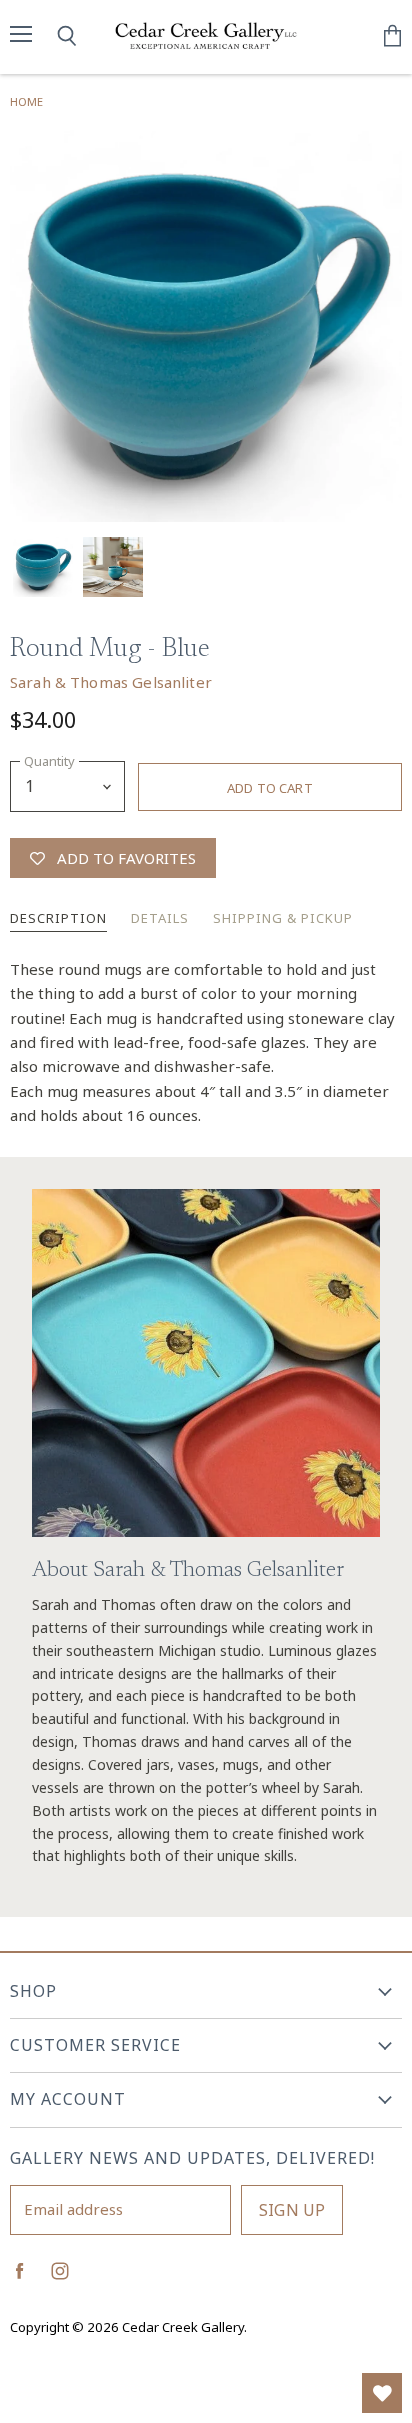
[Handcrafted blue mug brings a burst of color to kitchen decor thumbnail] (43, 567)
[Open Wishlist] (382, 2393)
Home (26, 102)
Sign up (292, 2210)
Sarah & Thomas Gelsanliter (111, 682)
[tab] (58, 920)
